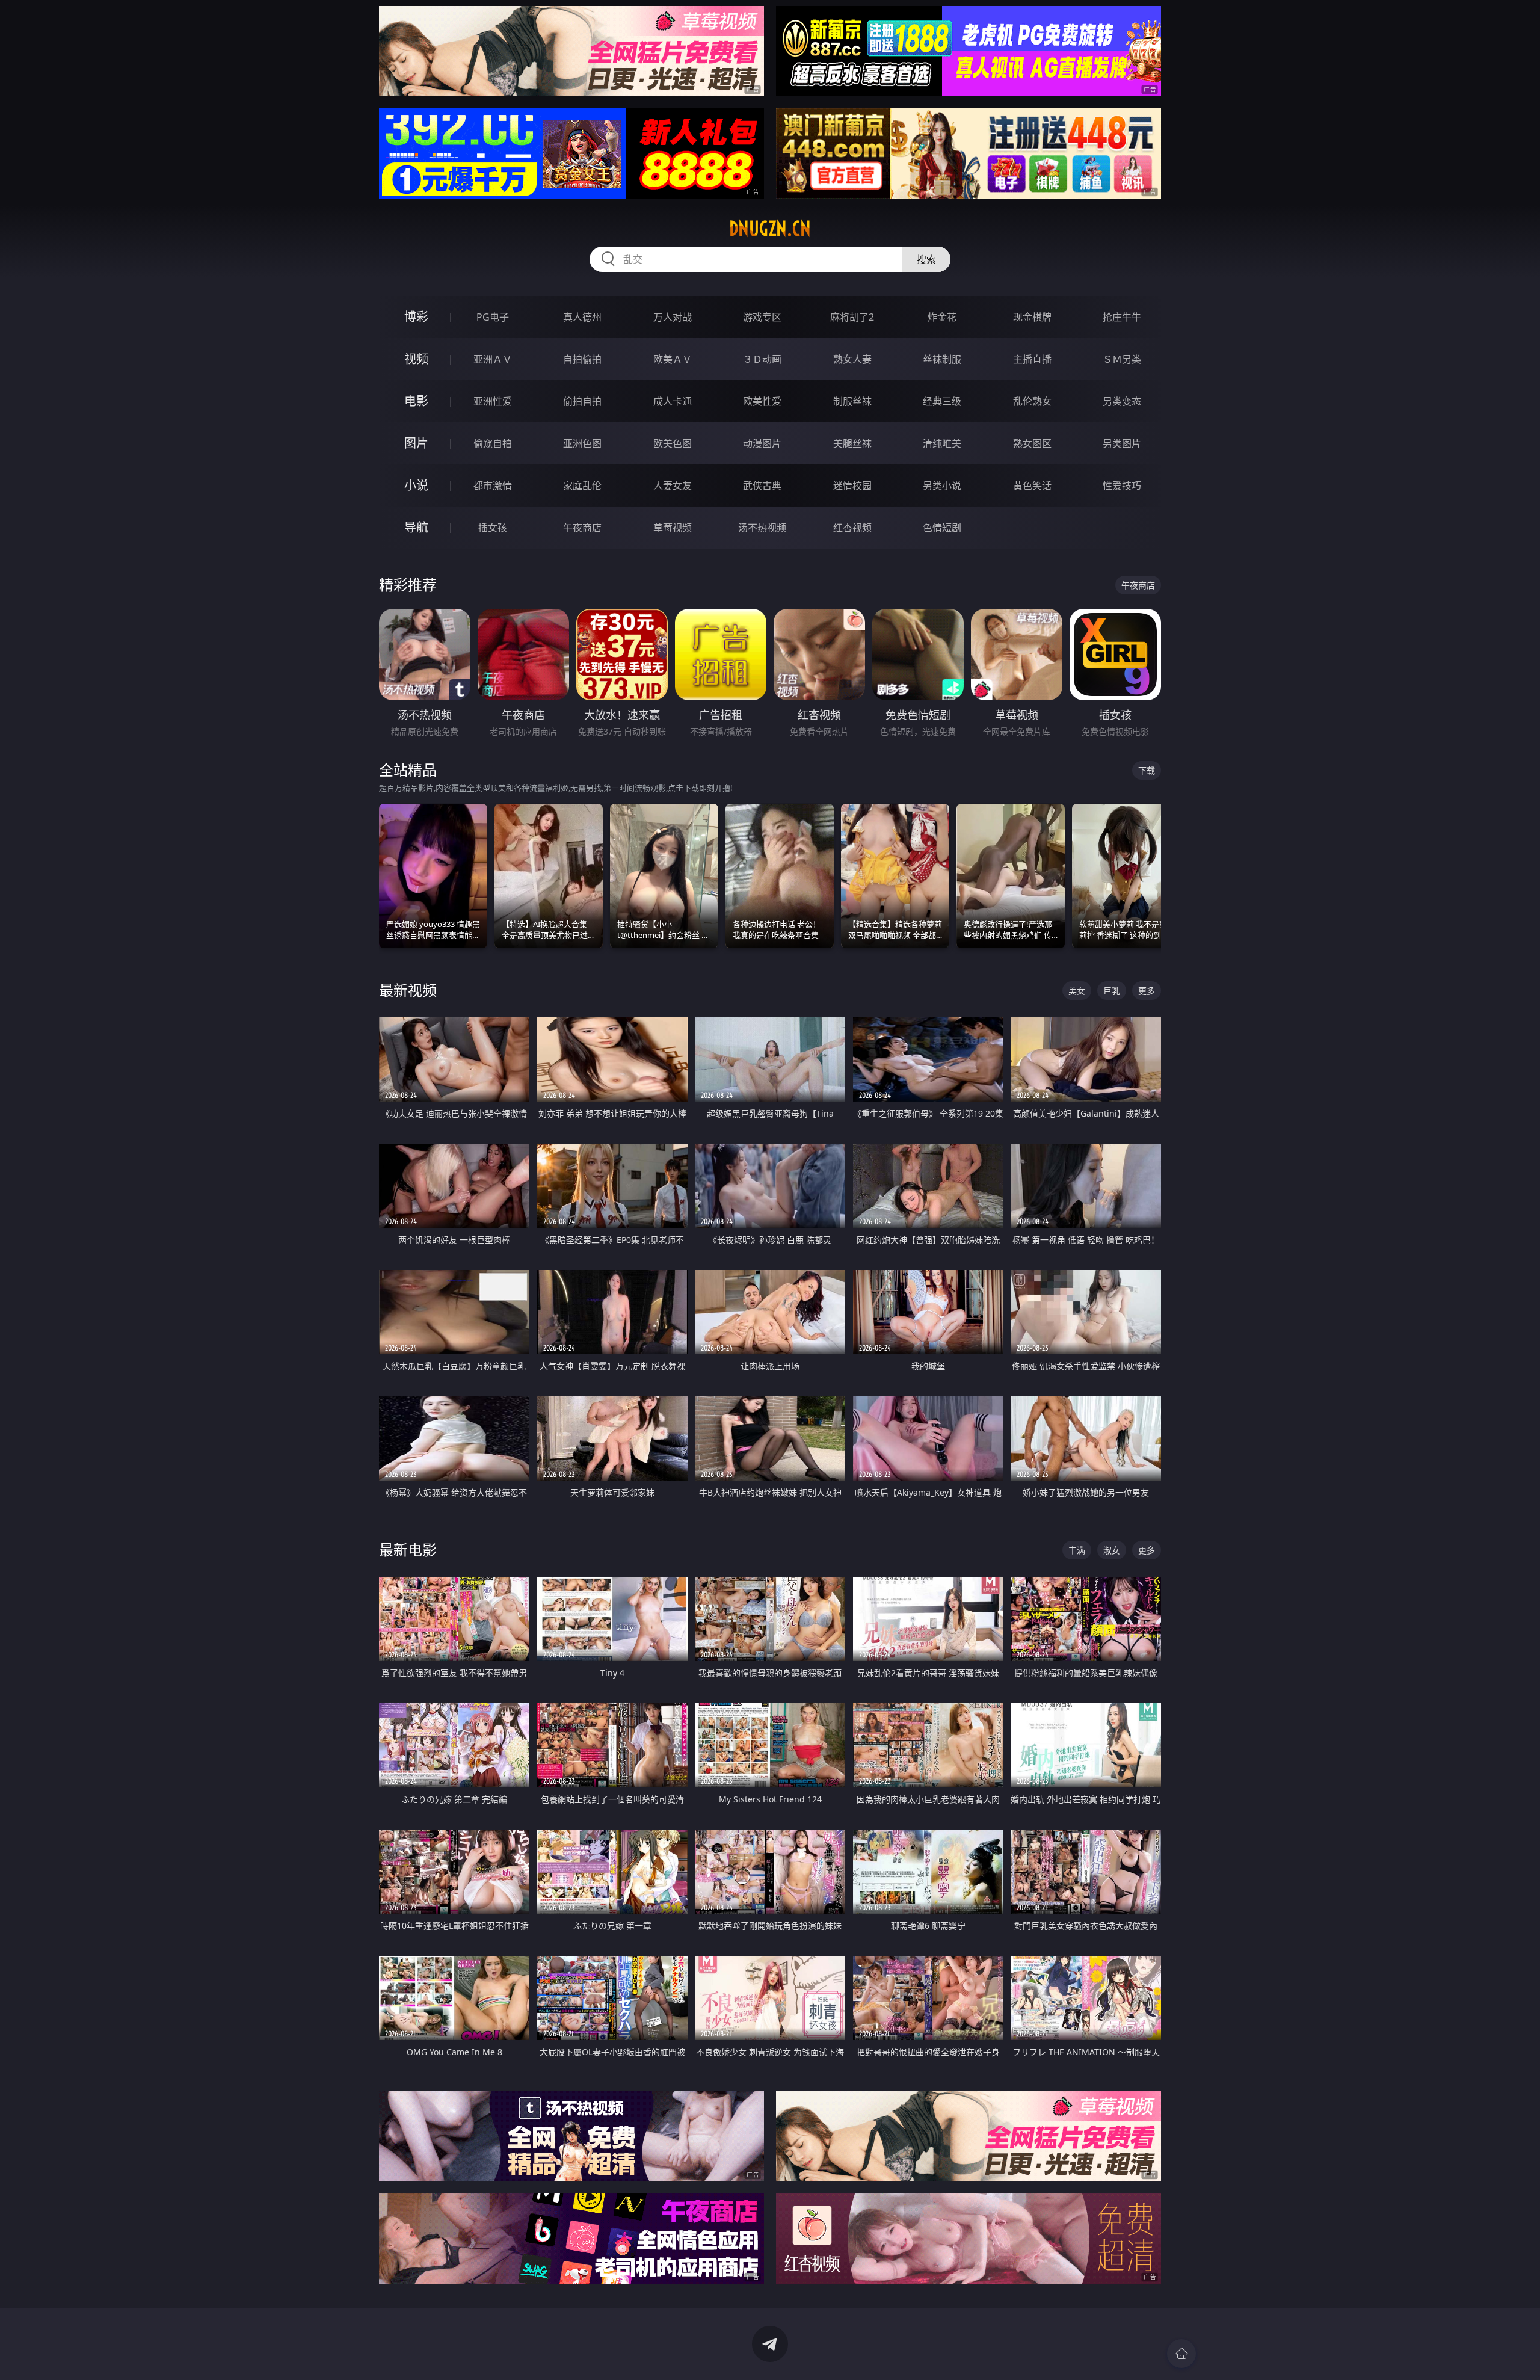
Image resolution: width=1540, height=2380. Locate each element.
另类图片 (1122, 443)
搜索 (926, 259)
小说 (416, 485)
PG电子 (493, 317)
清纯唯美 (942, 443)
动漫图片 (762, 443)
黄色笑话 (1032, 486)
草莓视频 (673, 528)
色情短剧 (942, 528)
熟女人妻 (852, 359)
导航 (416, 527)
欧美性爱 (762, 401)
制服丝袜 (852, 401)
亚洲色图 (582, 443)
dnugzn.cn (770, 229)
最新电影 (408, 1549)
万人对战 (673, 317)
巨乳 (1112, 991)
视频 (416, 359)
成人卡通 (673, 401)
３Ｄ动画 (762, 359)
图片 (416, 443)
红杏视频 (852, 528)
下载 (1147, 770)
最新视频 (408, 990)
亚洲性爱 (493, 401)
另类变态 (1122, 401)
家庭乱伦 (582, 486)
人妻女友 (673, 486)
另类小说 (942, 486)
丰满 (1077, 1550)
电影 (416, 401)
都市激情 (493, 486)
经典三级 (942, 401)
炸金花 (942, 317)
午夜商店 (582, 528)
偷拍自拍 (582, 401)
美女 (1077, 991)
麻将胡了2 (852, 317)
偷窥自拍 (493, 443)
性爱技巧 (1122, 486)
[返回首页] (1181, 2354)
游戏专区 (762, 317)
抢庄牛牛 (1122, 317)
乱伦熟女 (1032, 401)
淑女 (1112, 1550)
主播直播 (1032, 359)
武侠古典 (762, 486)
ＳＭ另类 (1122, 359)
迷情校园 (852, 486)
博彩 (416, 317)
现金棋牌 (1032, 317)
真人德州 (582, 317)
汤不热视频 (762, 528)
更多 (1147, 991)
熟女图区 (1032, 443)
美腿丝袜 (852, 443)
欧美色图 (673, 443)
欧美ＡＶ (673, 359)
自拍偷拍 (582, 359)
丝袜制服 (942, 359)
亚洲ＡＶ (493, 359)
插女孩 (493, 528)
